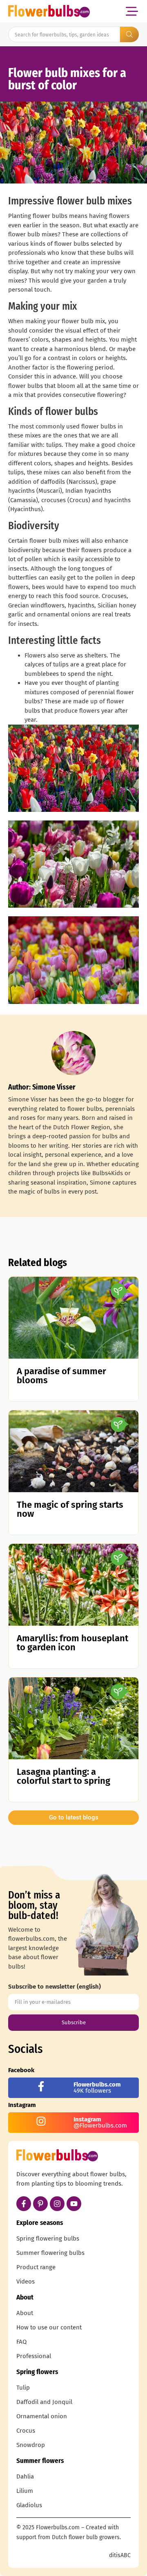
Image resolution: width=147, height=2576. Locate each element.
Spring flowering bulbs (48, 2238)
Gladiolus (29, 2505)
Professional (34, 2356)
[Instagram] (57, 2204)
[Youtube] (74, 2204)
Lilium (25, 2491)
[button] (132, 11)
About (25, 2313)
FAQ (21, 2342)
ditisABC (120, 2555)
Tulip (23, 2388)
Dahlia (25, 2476)
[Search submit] (129, 34)
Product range (36, 2267)
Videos (26, 2281)
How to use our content (49, 2327)
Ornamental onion (42, 2416)
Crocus (26, 2431)
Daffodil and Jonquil (44, 2402)
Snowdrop (31, 2445)
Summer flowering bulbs (50, 2253)
